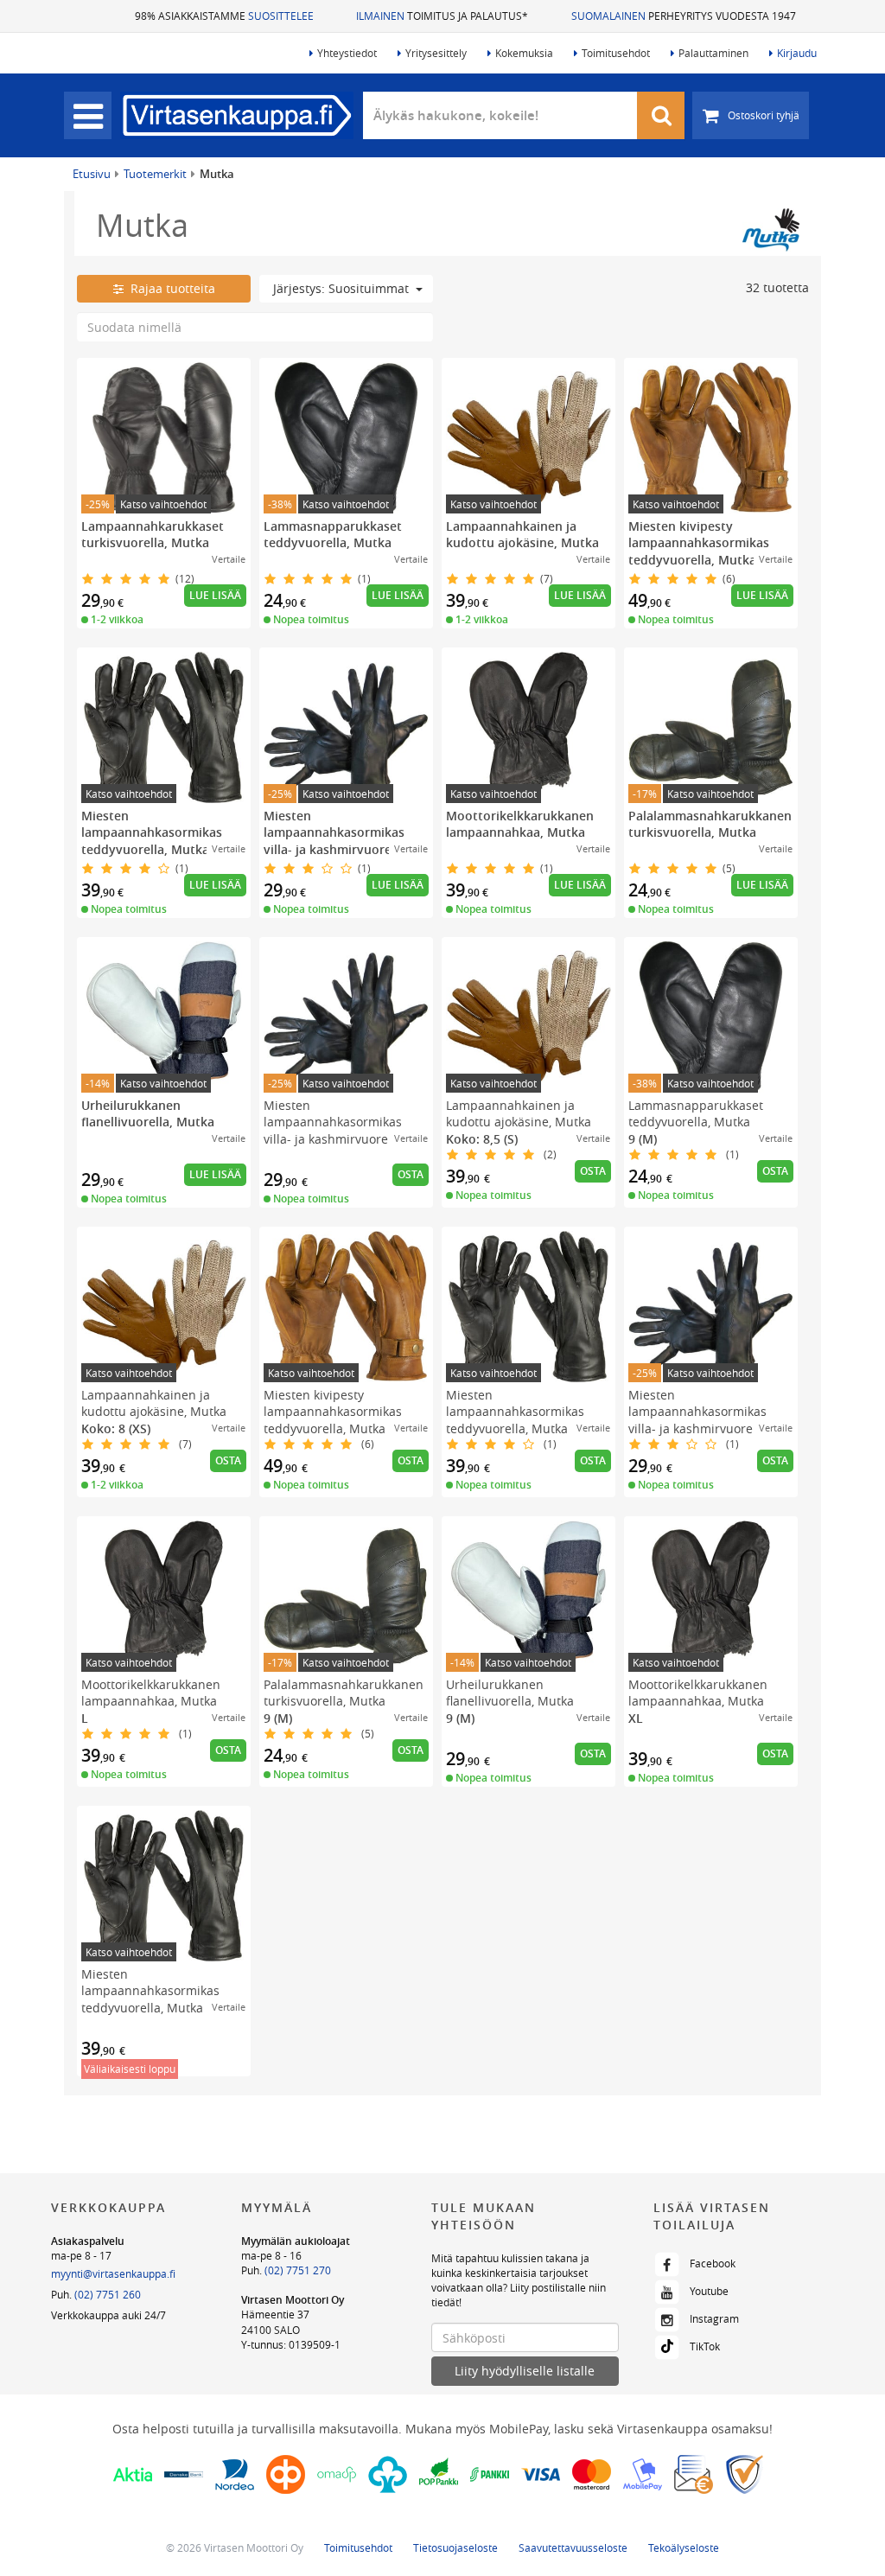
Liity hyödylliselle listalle (525, 2371)
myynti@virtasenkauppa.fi (113, 2273)
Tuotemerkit (155, 174)
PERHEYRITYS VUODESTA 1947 (684, 16)
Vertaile (229, 559)
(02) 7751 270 (298, 2270)
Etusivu (92, 174)
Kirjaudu (797, 53)
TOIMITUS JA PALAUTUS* (442, 16)
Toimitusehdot (616, 53)
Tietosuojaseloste (455, 2547)
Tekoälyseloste (684, 2547)
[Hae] (661, 115)
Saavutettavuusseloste (573, 2547)
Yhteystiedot (347, 53)
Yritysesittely (436, 53)
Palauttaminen (713, 53)
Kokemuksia (524, 53)
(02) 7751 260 (108, 2294)
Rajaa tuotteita (169, 288)
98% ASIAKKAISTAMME (224, 16)
